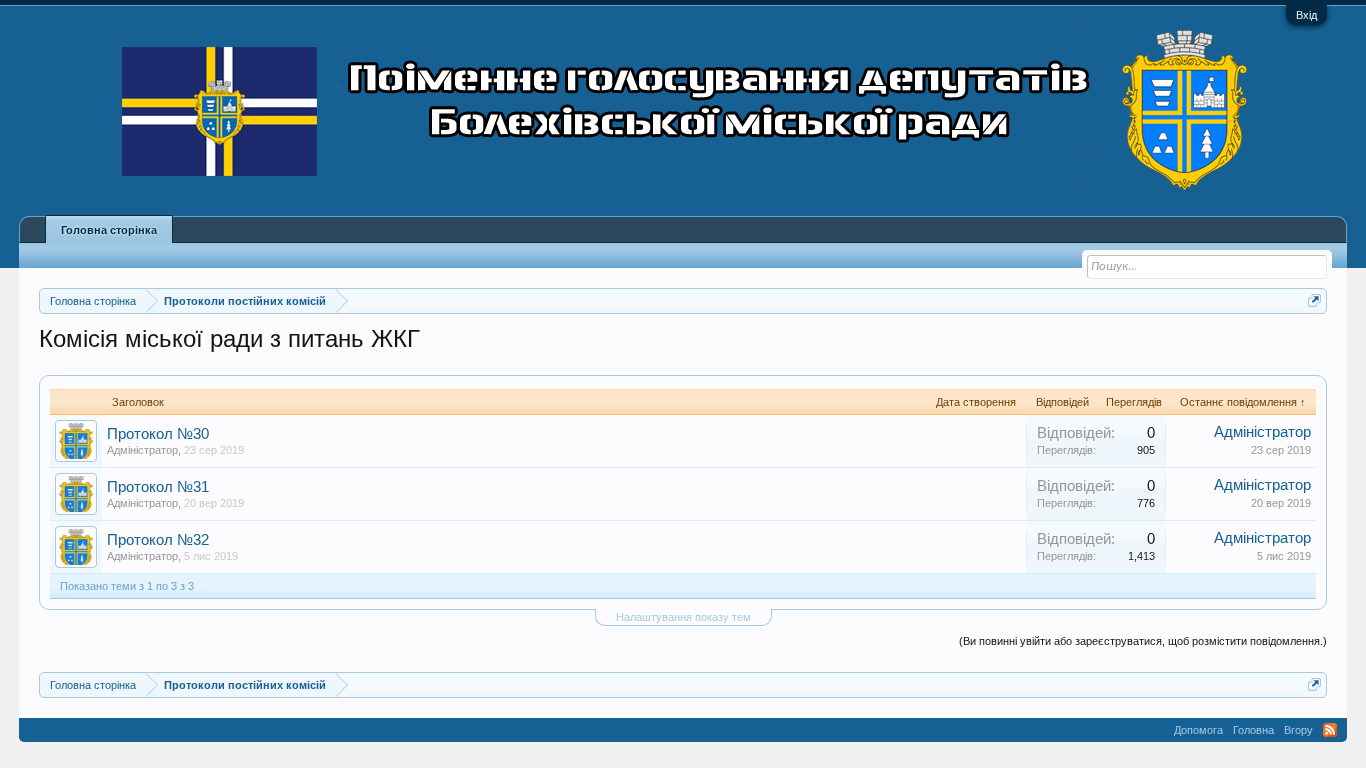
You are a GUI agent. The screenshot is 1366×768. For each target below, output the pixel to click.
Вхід (1306, 15)
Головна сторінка (109, 230)
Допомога (1198, 730)
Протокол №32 (158, 540)
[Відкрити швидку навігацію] (1314, 300)
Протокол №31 (158, 487)
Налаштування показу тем (683, 617)
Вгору (1298, 730)
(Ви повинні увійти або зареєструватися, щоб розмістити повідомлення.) (1143, 641)
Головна (1253, 730)
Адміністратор (142, 450)
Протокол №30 (158, 434)
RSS (1330, 730)
